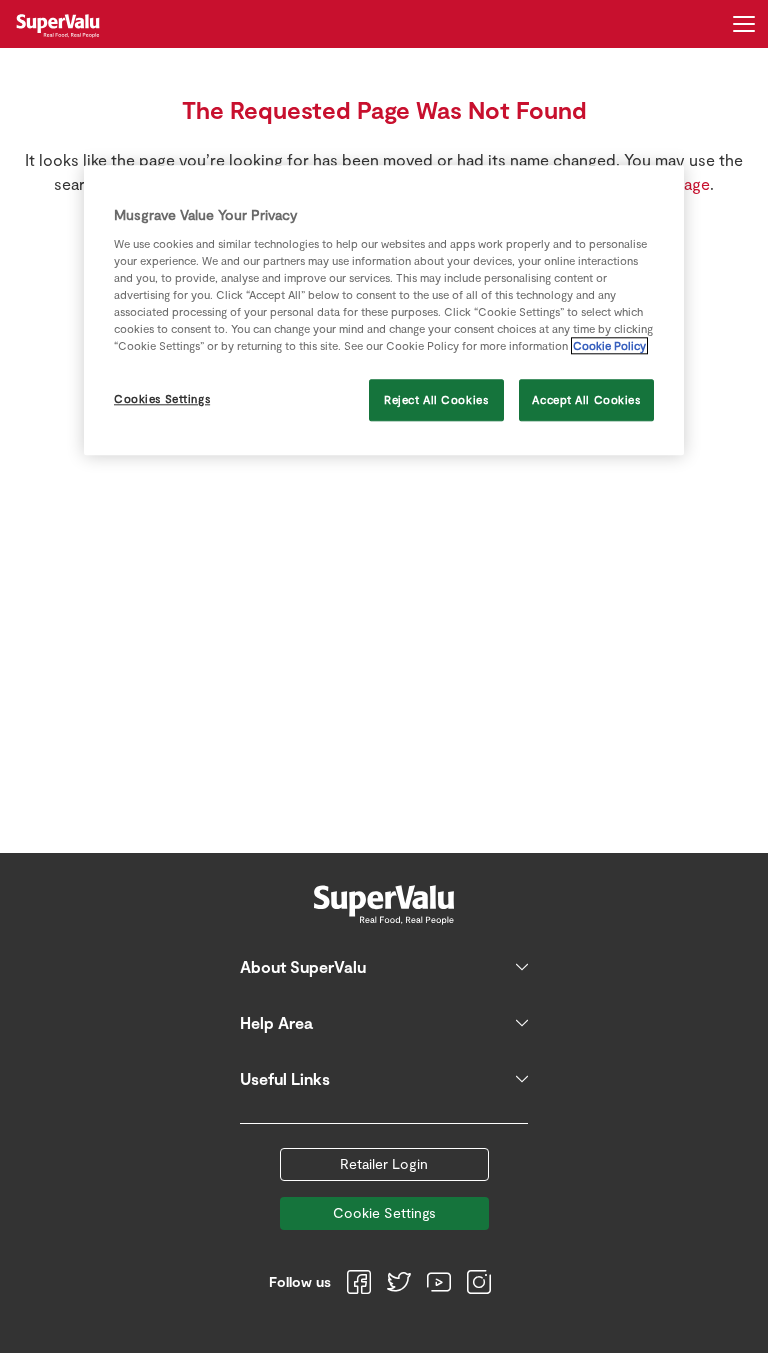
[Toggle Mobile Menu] (744, 24)
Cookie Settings (384, 1212)
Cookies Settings (162, 398)
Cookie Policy (609, 345)
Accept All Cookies (586, 399)
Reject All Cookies (436, 399)
